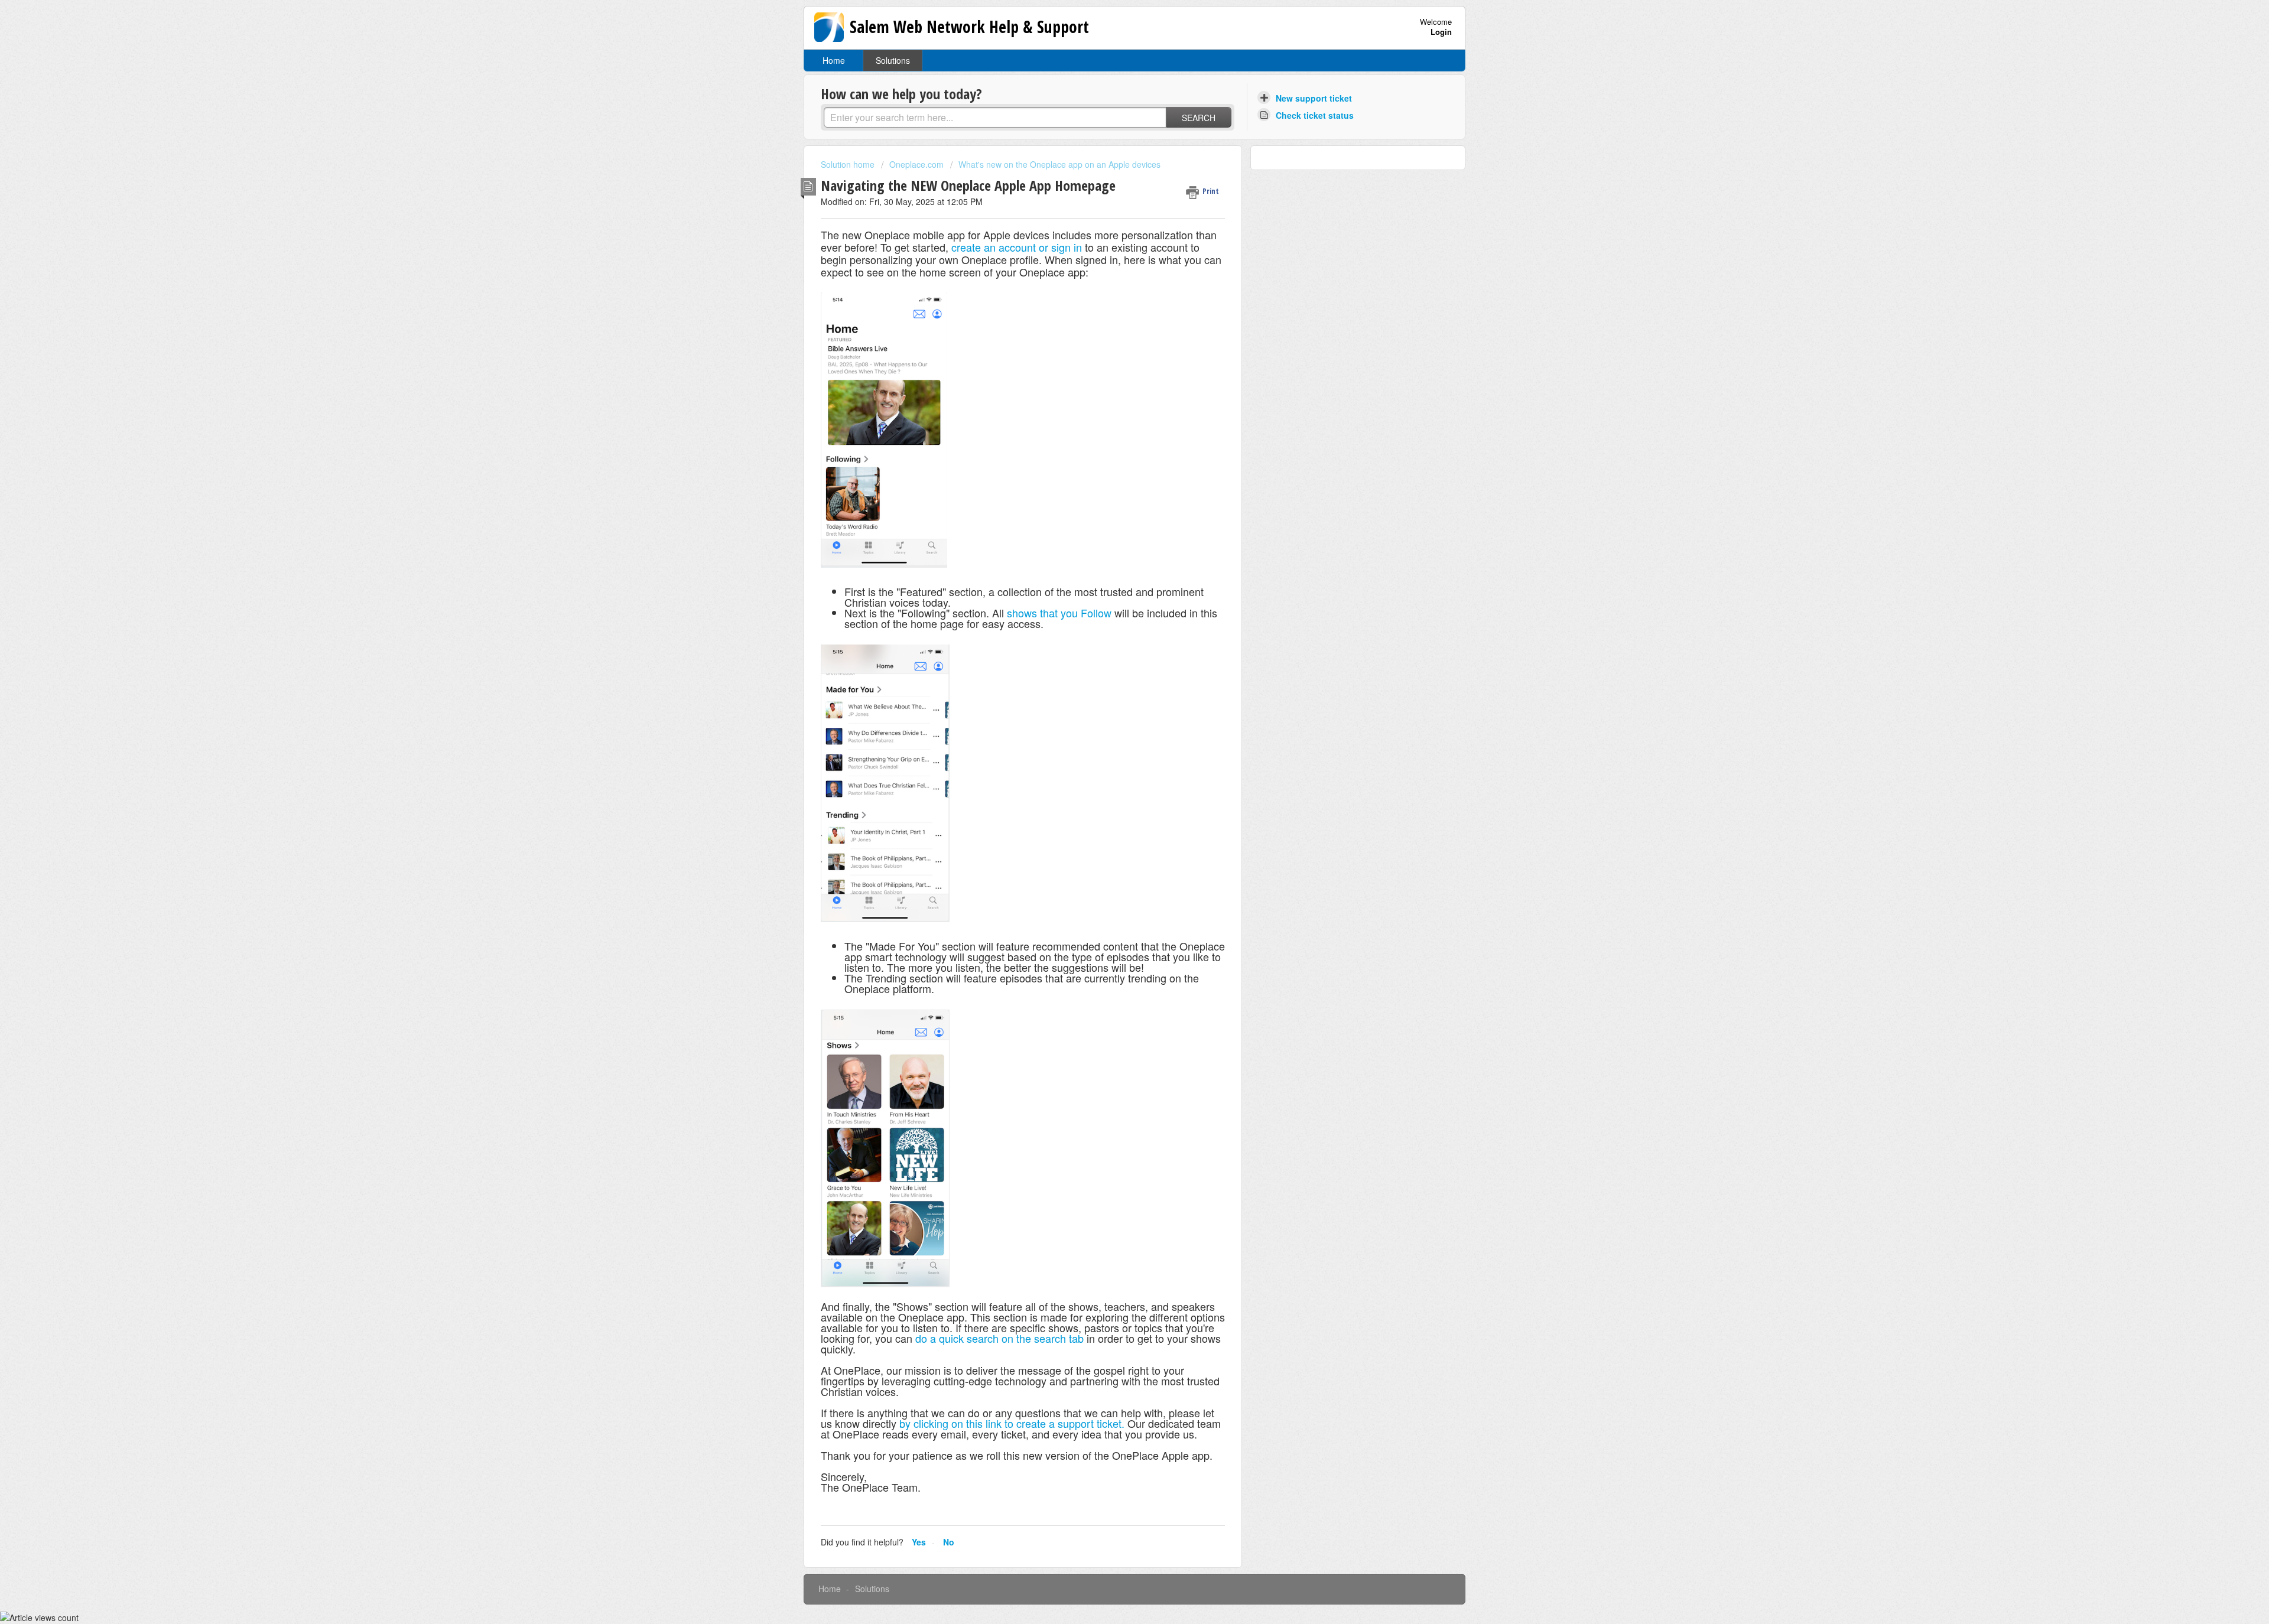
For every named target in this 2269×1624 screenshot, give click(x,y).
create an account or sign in (1018, 247)
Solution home (849, 164)
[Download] (1113, 676)
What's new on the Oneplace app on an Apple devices (1059, 164)
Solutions (893, 60)
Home (834, 60)
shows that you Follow (1059, 613)
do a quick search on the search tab (999, 1338)
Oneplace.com (916, 164)
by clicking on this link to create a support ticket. (1012, 1423)
